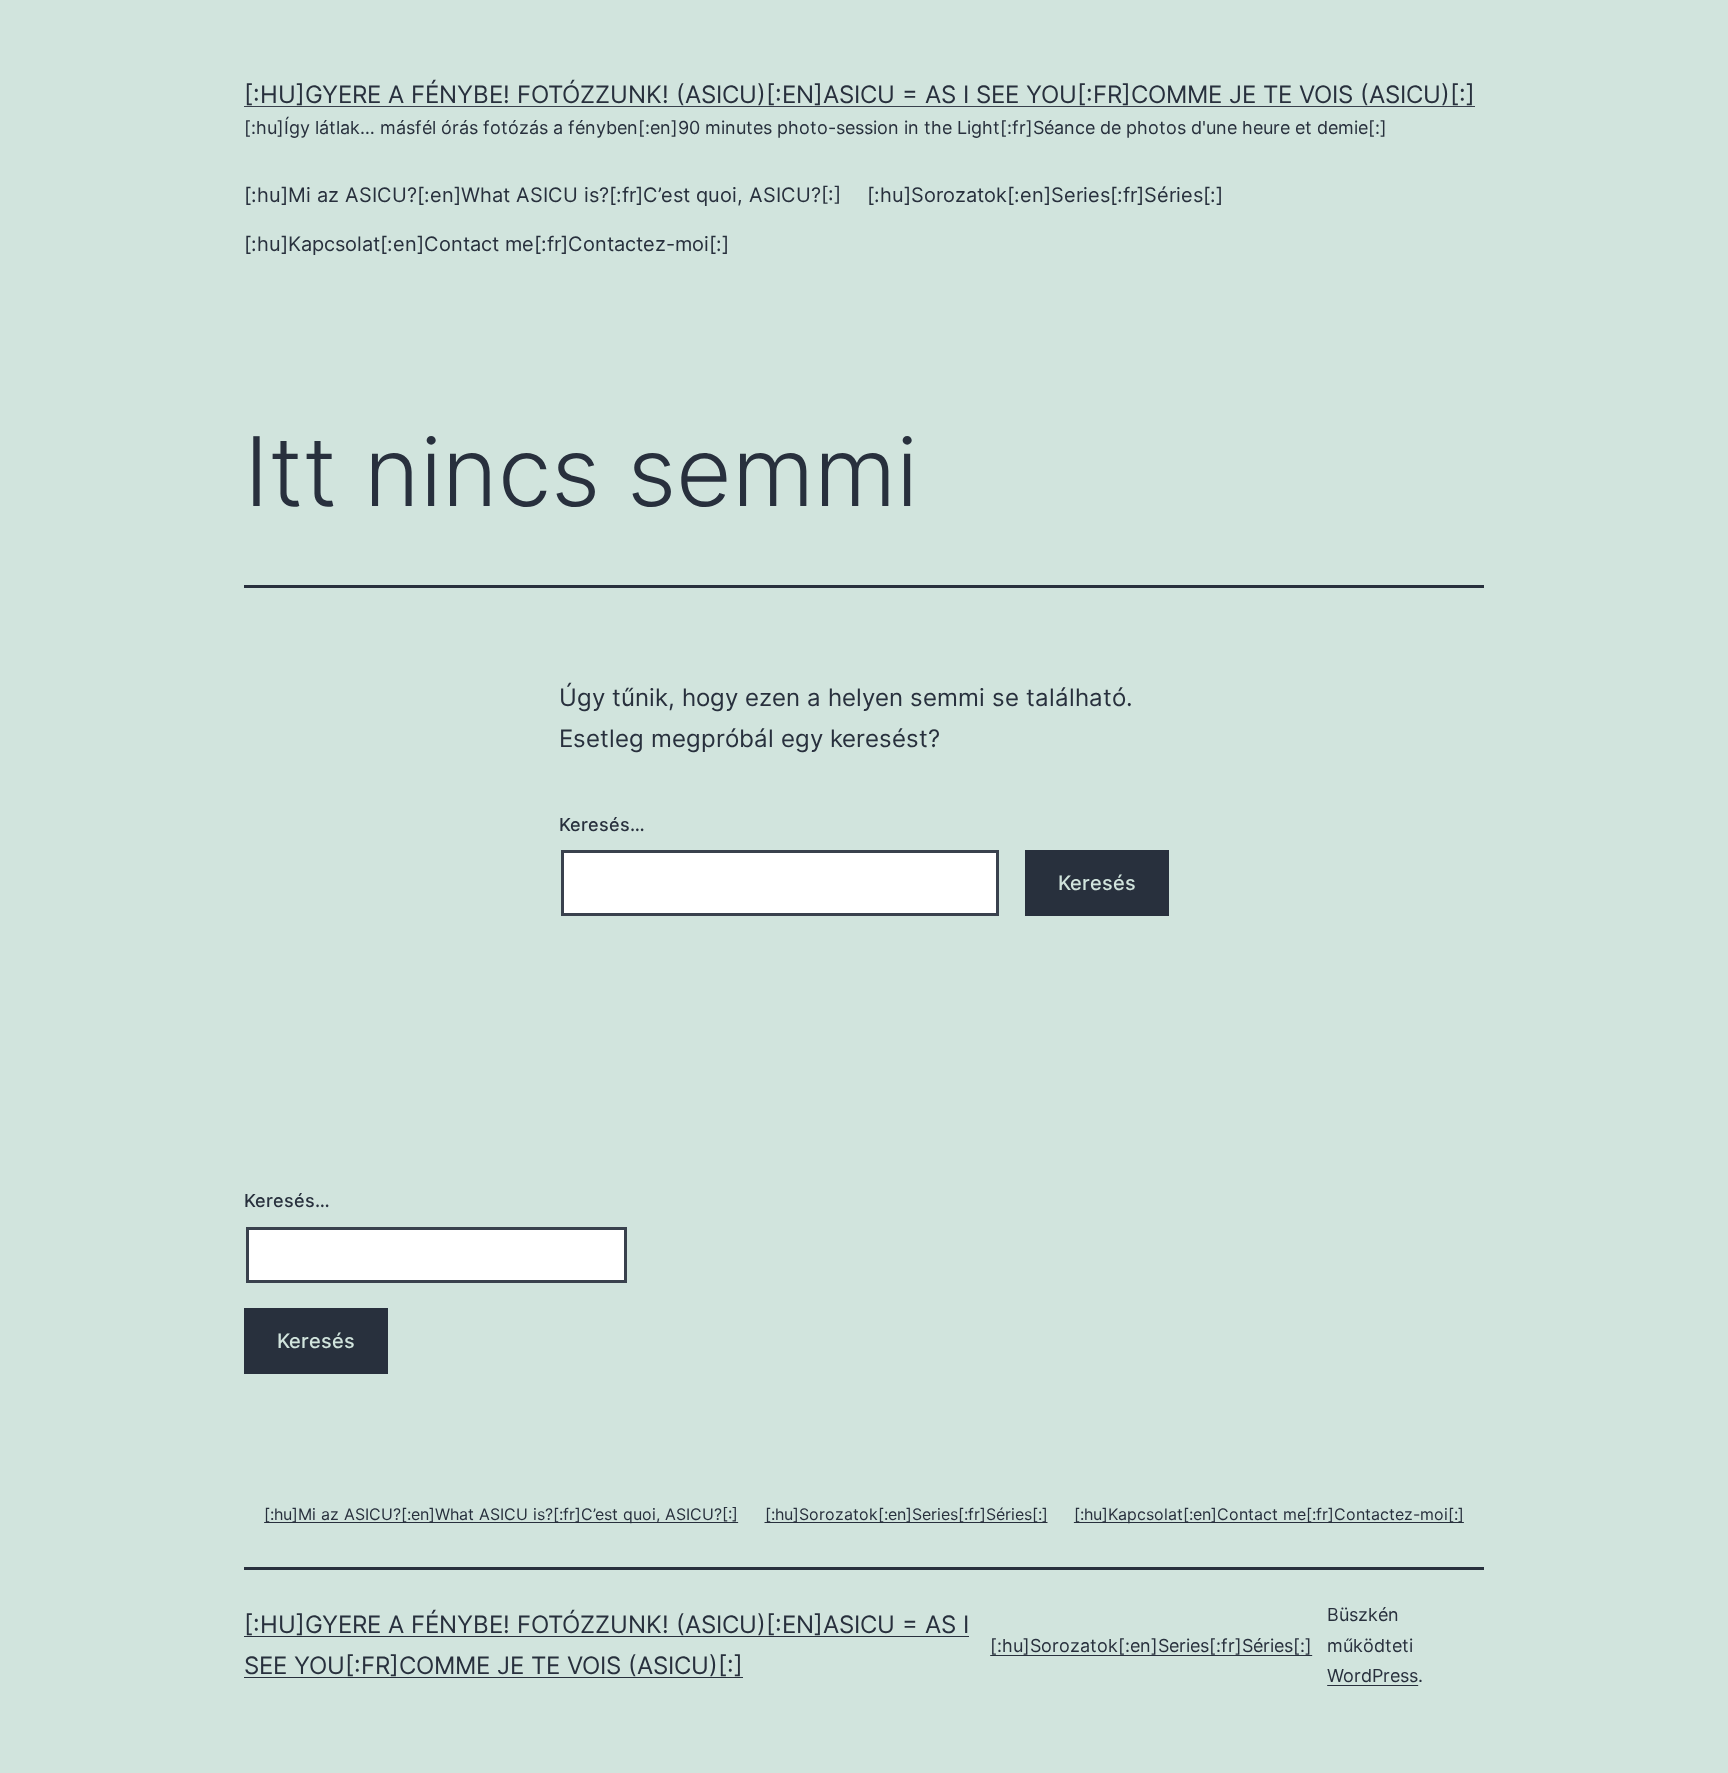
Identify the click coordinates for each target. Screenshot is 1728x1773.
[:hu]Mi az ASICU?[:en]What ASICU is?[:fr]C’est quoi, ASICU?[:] (542, 195)
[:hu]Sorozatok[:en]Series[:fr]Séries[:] (1045, 195)
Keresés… (602, 824)
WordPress (1372, 1675)
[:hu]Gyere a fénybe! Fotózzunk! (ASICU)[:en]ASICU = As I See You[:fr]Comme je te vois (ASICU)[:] (859, 94)
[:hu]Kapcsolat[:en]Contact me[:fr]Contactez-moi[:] (486, 244)
